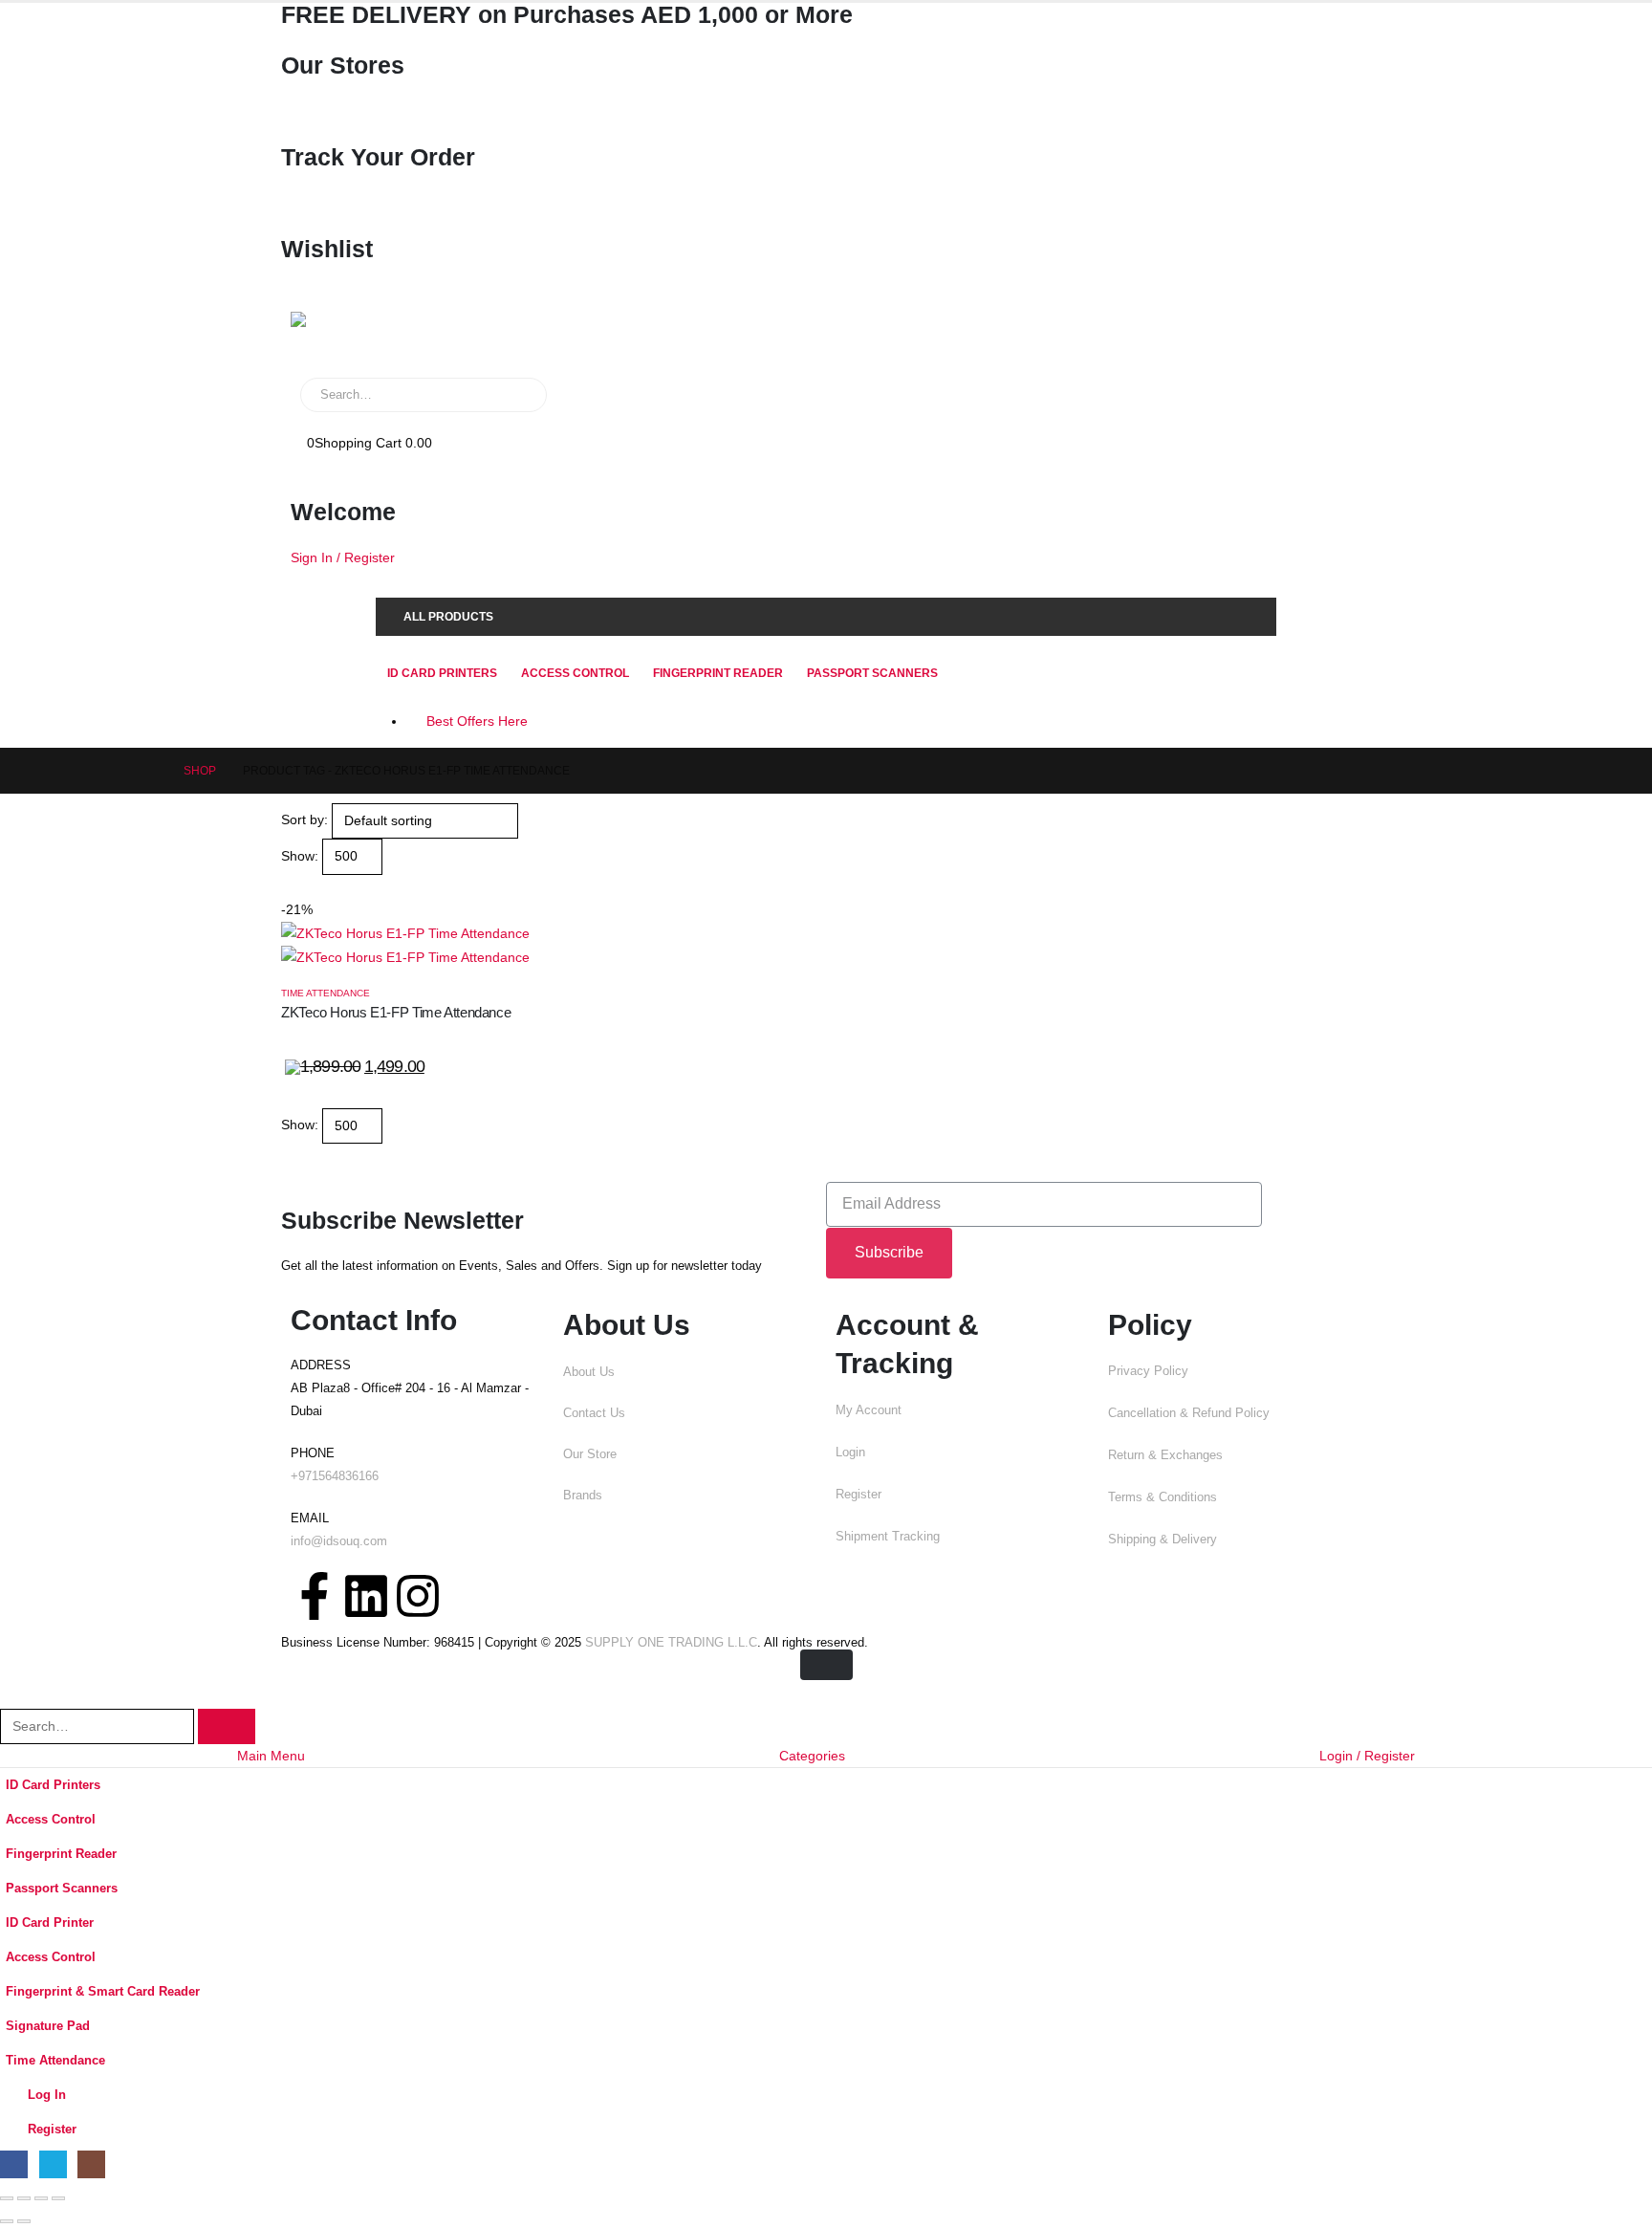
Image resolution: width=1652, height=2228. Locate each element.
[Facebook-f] (315, 1596)
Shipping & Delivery (1163, 1540)
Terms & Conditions (1163, 1497)
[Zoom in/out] (7, 2198)
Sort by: (304, 819)
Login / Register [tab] (1367, 1756)
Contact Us (594, 1413)
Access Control (575, 673)
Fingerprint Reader (718, 673)
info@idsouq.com (339, 1541)
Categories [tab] (812, 1756)
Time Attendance (326, 993)
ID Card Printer (50, 1923)
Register (859, 1495)
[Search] (519, 395)
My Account (869, 1410)
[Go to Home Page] (151, 771)
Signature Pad (48, 2026)
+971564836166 (335, 1476)
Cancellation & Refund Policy (1189, 1413)
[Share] (41, 2198)
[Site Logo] (353, 335)
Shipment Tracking (888, 1537)
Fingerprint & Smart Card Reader (103, 1992)
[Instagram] (418, 1596)
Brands (583, 1496)
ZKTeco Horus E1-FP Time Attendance (396, 1012)
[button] (289, 886)
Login (850, 1453)
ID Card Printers (442, 673)
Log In (47, 2095)
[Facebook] (14, 2164)
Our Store (590, 1454)
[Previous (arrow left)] (7, 2221)
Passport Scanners (872, 673)
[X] (53, 2164)
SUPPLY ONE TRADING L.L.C (671, 1643)
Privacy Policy (1148, 1371)
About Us (589, 1372)
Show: (300, 856)
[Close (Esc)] (58, 2198)
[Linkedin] (366, 1596)
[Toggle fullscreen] (24, 2198)
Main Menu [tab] (271, 1756)
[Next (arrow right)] (24, 2221)
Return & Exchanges (1165, 1455)
